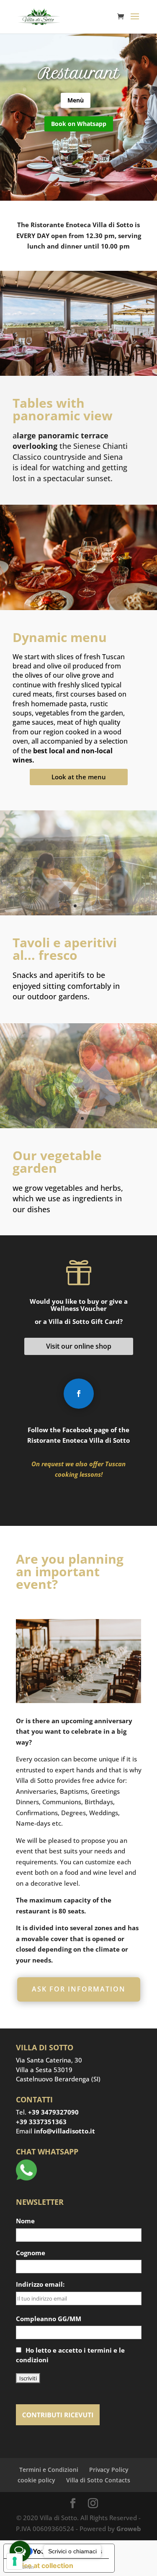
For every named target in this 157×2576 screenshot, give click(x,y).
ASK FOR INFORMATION (79, 1989)
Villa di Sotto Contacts (98, 2480)
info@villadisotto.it (64, 2131)
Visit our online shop (79, 1346)
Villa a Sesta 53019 (44, 2069)
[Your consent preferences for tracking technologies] (15, 2561)
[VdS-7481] (78, 913)
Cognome (31, 2252)
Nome (25, 2221)
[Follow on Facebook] (79, 1394)
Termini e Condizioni (49, 2469)
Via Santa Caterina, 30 (49, 2060)
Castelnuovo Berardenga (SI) (58, 2079)
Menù (76, 100)
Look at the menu (79, 777)
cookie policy (36, 2480)
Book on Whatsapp (79, 124)
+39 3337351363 (41, 2121)
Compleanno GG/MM (49, 2318)
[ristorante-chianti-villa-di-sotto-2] (78, 373)
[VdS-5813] (78, 1126)
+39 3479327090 (53, 2112)
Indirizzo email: (40, 2284)
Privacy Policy (109, 2469)
